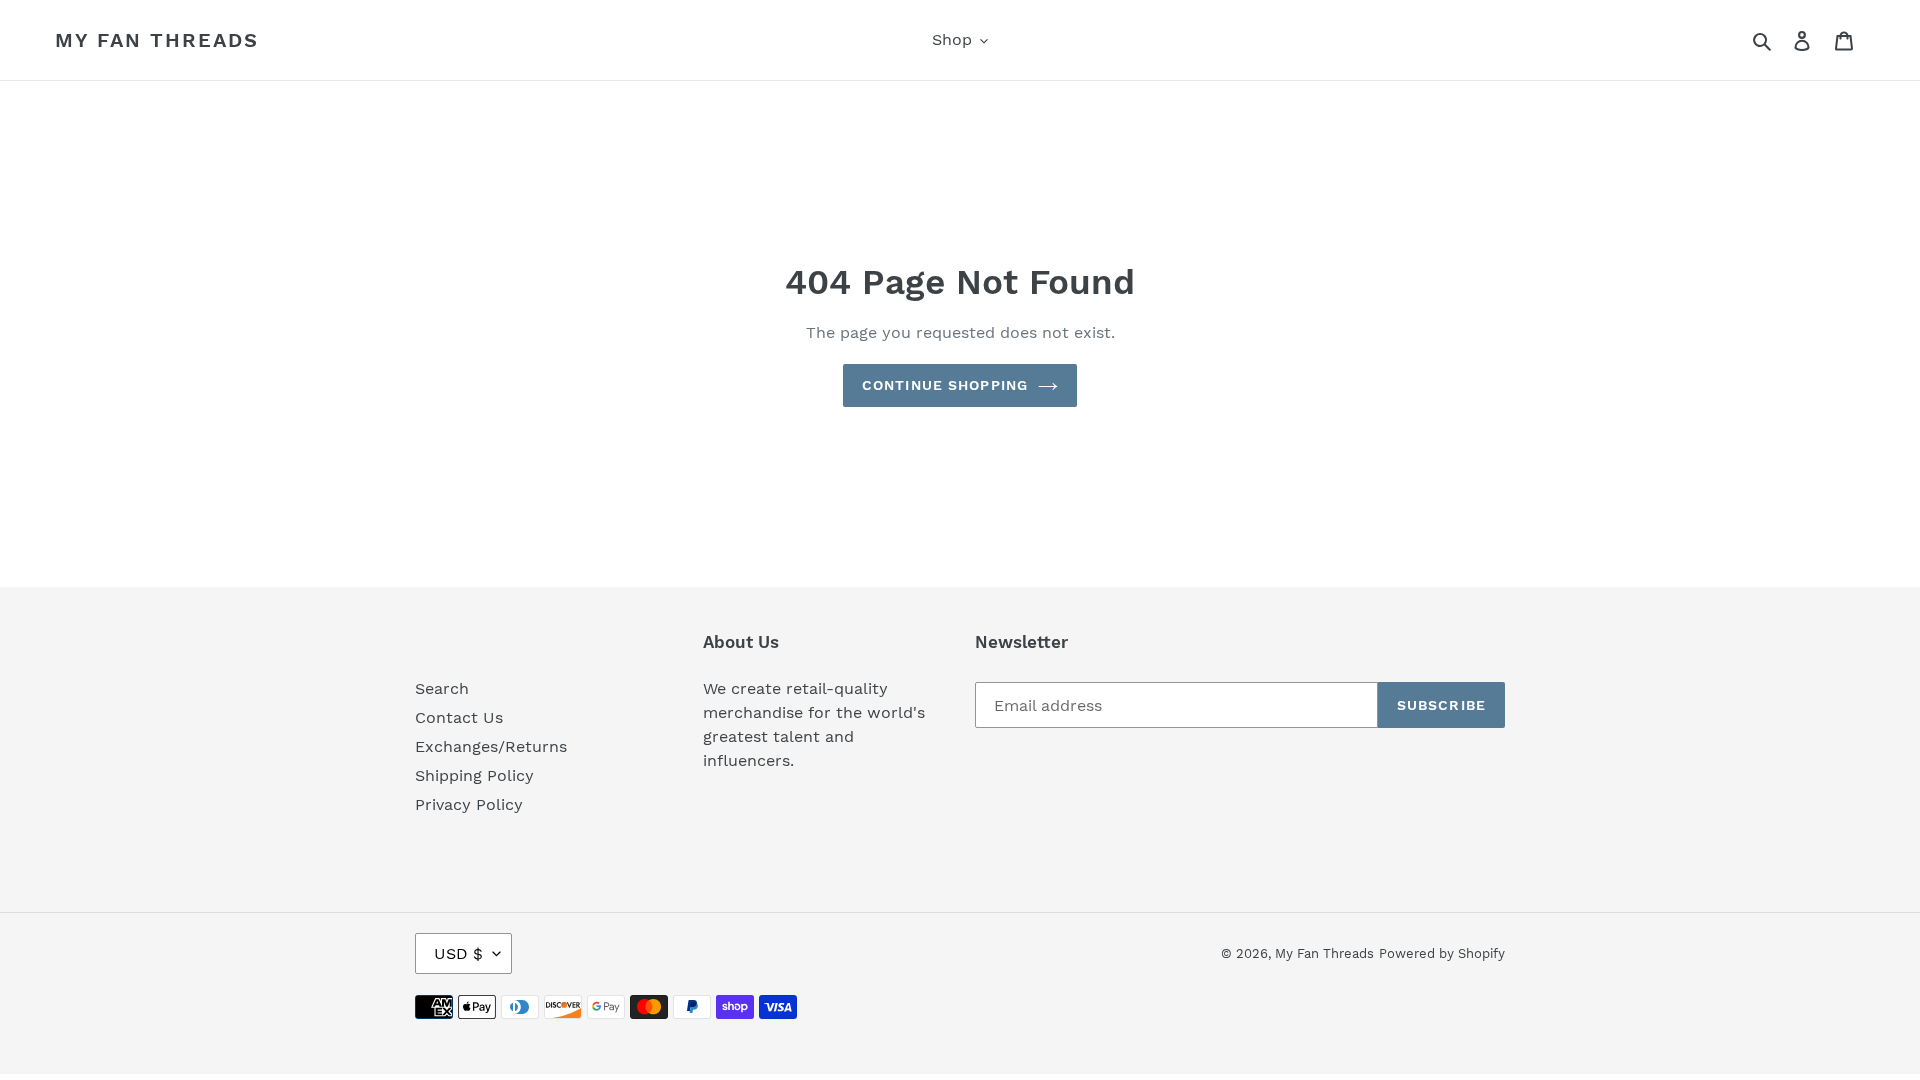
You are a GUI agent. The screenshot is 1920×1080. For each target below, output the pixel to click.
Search (442, 688)
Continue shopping (945, 385)
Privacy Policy (469, 804)
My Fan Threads (157, 40)
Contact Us (459, 717)
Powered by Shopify (1442, 953)
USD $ (458, 953)
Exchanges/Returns (491, 746)
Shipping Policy (474, 775)
